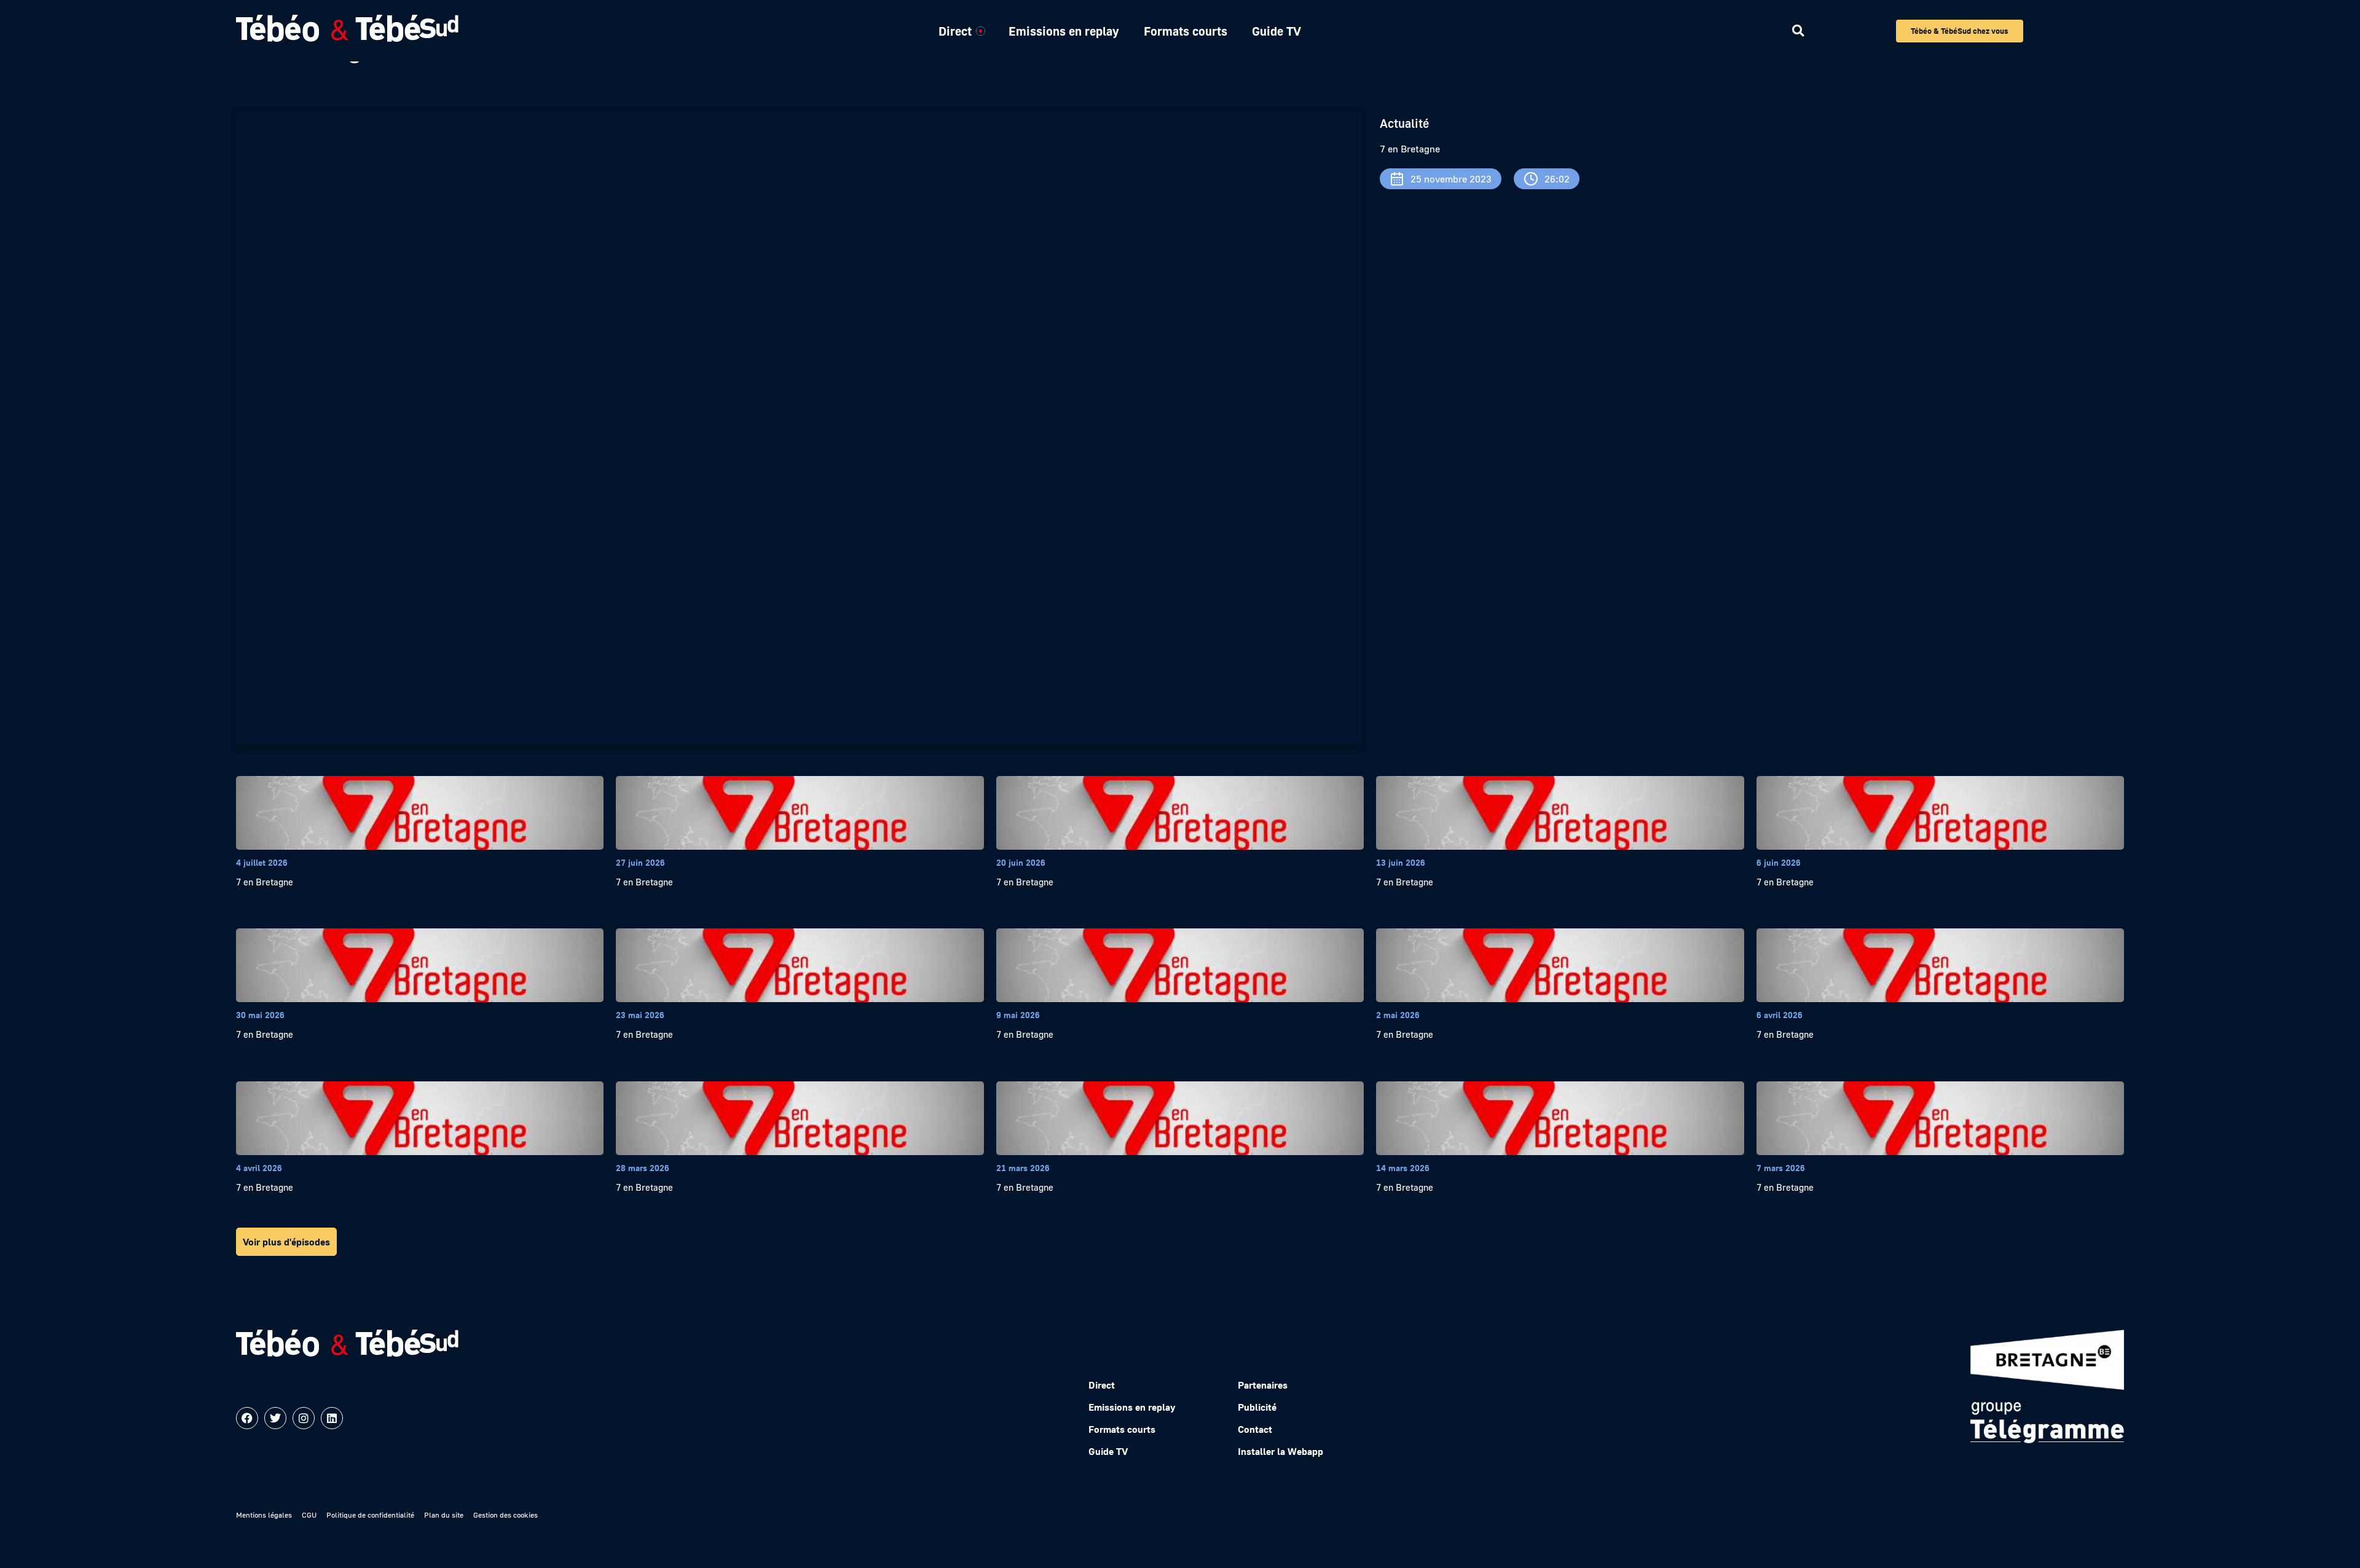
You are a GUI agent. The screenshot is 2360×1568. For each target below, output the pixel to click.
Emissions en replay (1064, 31)
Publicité (1257, 1407)
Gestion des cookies (505, 1515)
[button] (1798, 31)
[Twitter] (275, 1418)
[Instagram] (304, 1418)
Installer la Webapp (1280, 1451)
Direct (955, 31)
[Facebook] (247, 1418)
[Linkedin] (332, 1418)
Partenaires (1263, 1385)
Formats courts (1186, 31)
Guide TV (1276, 31)
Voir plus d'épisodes (286, 1242)
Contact (1255, 1429)
